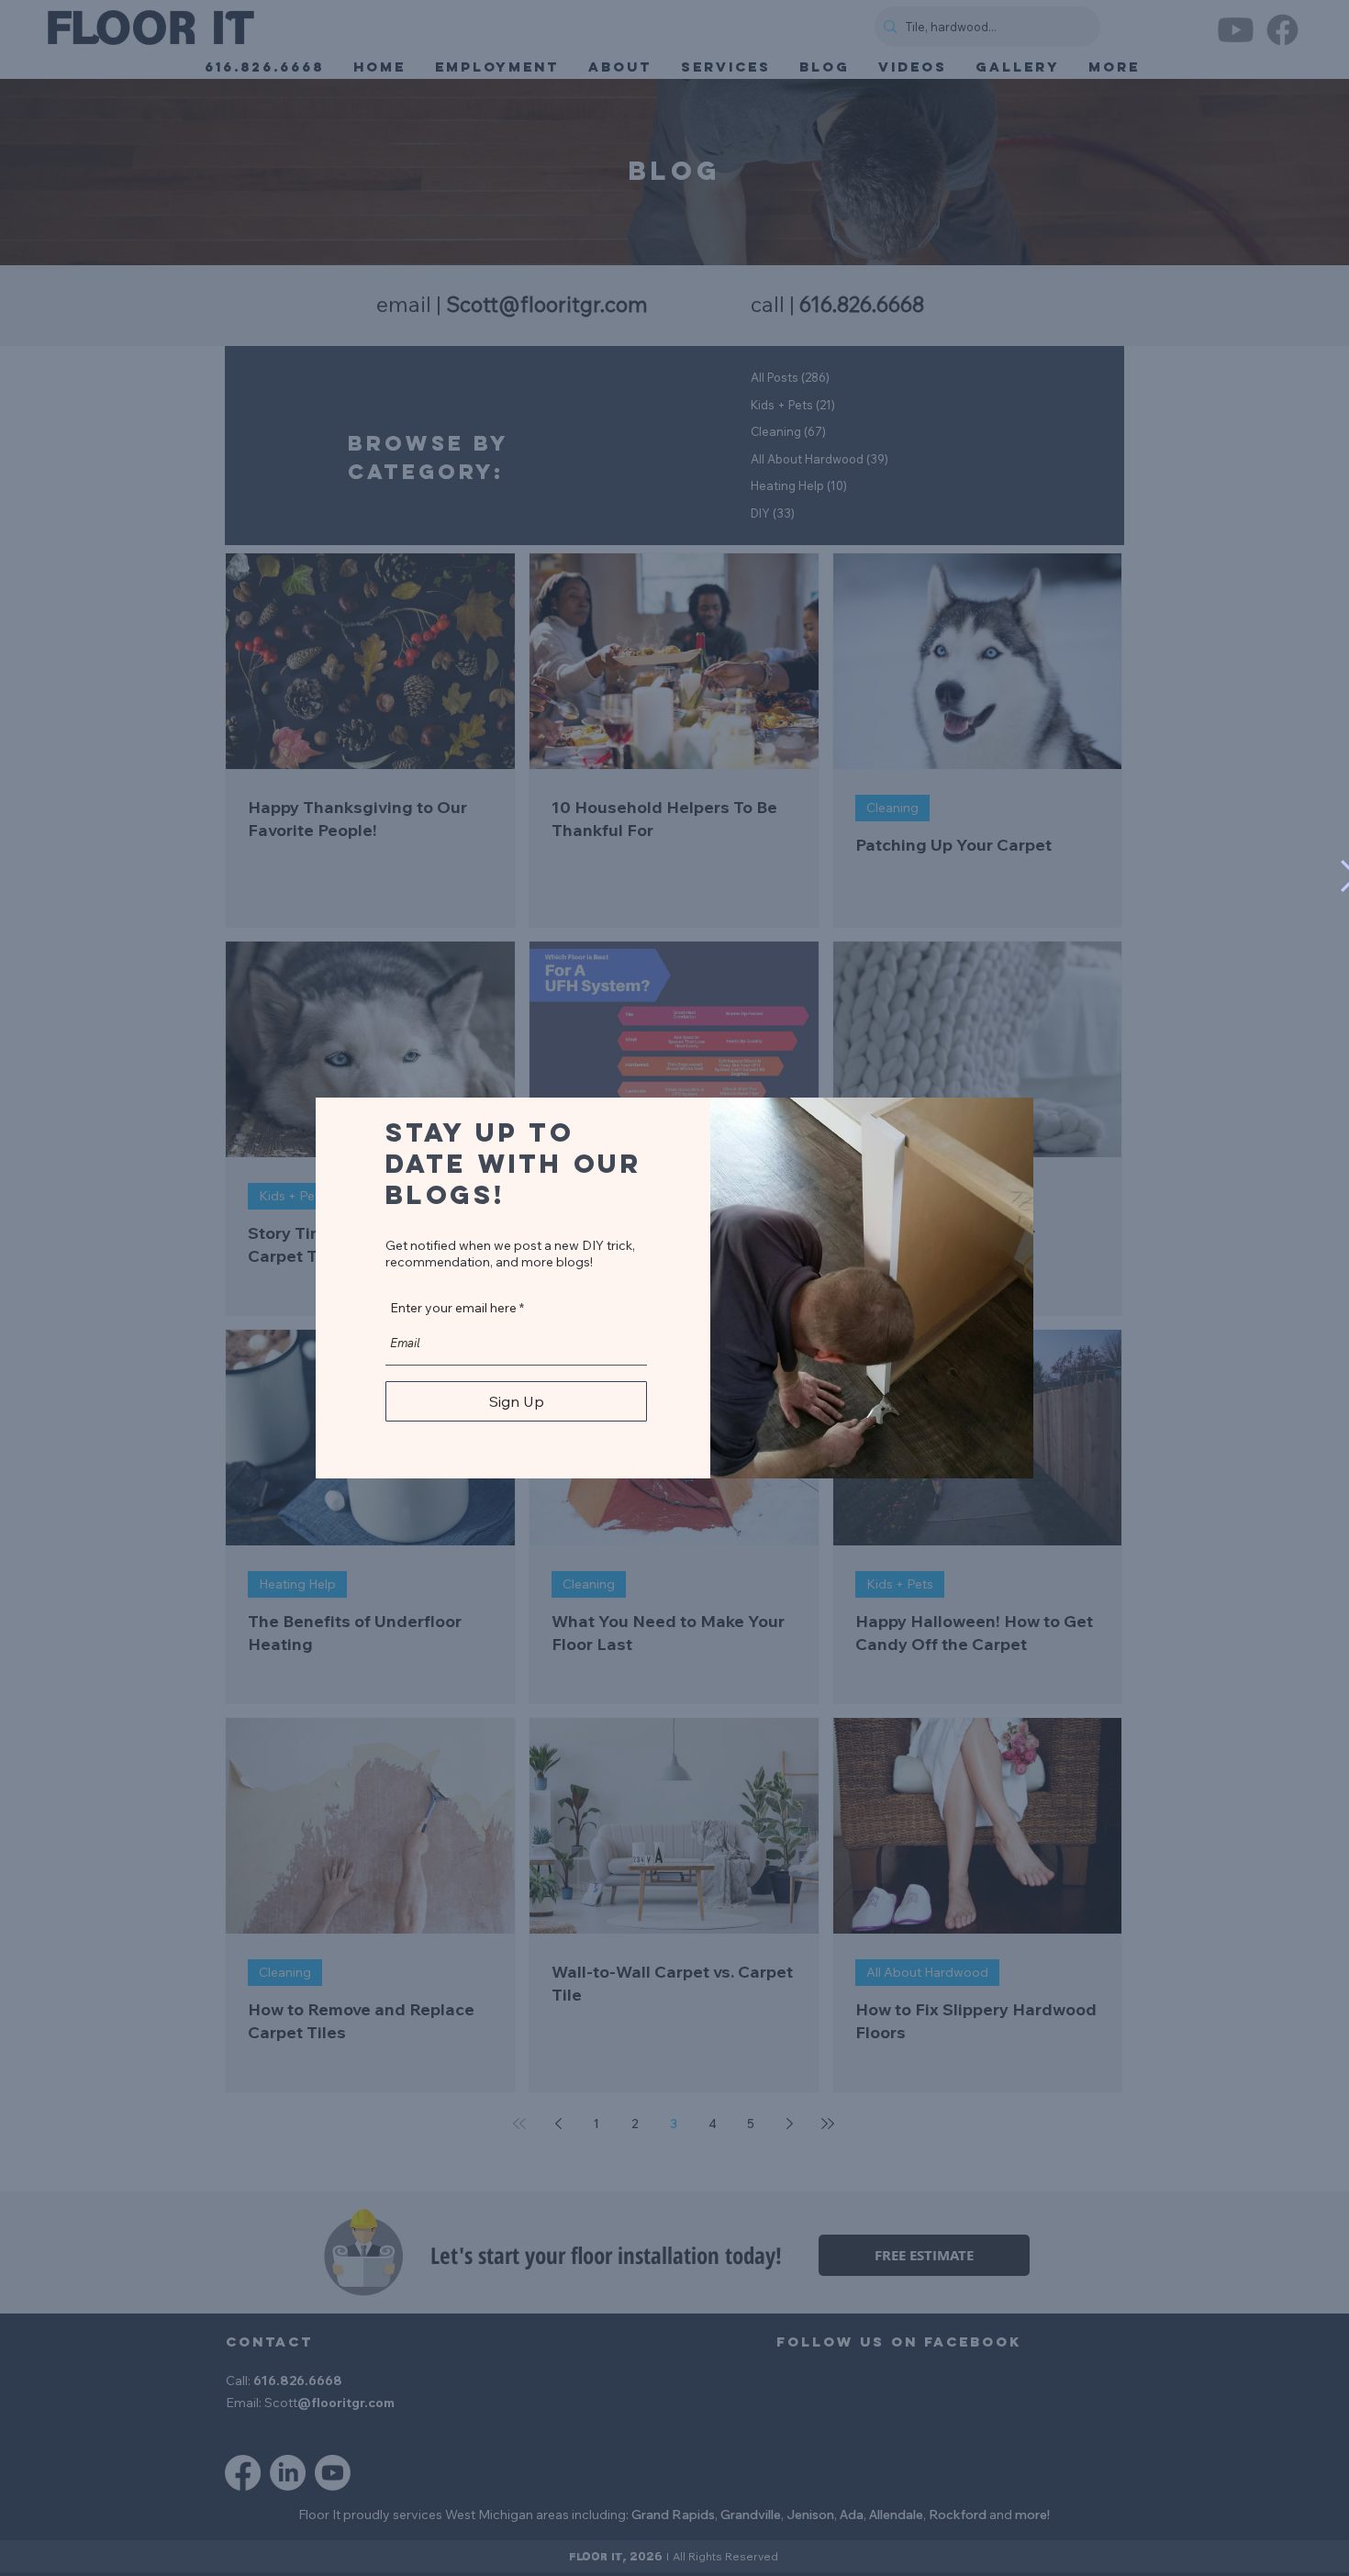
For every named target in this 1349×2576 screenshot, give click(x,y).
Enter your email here (453, 1308)
